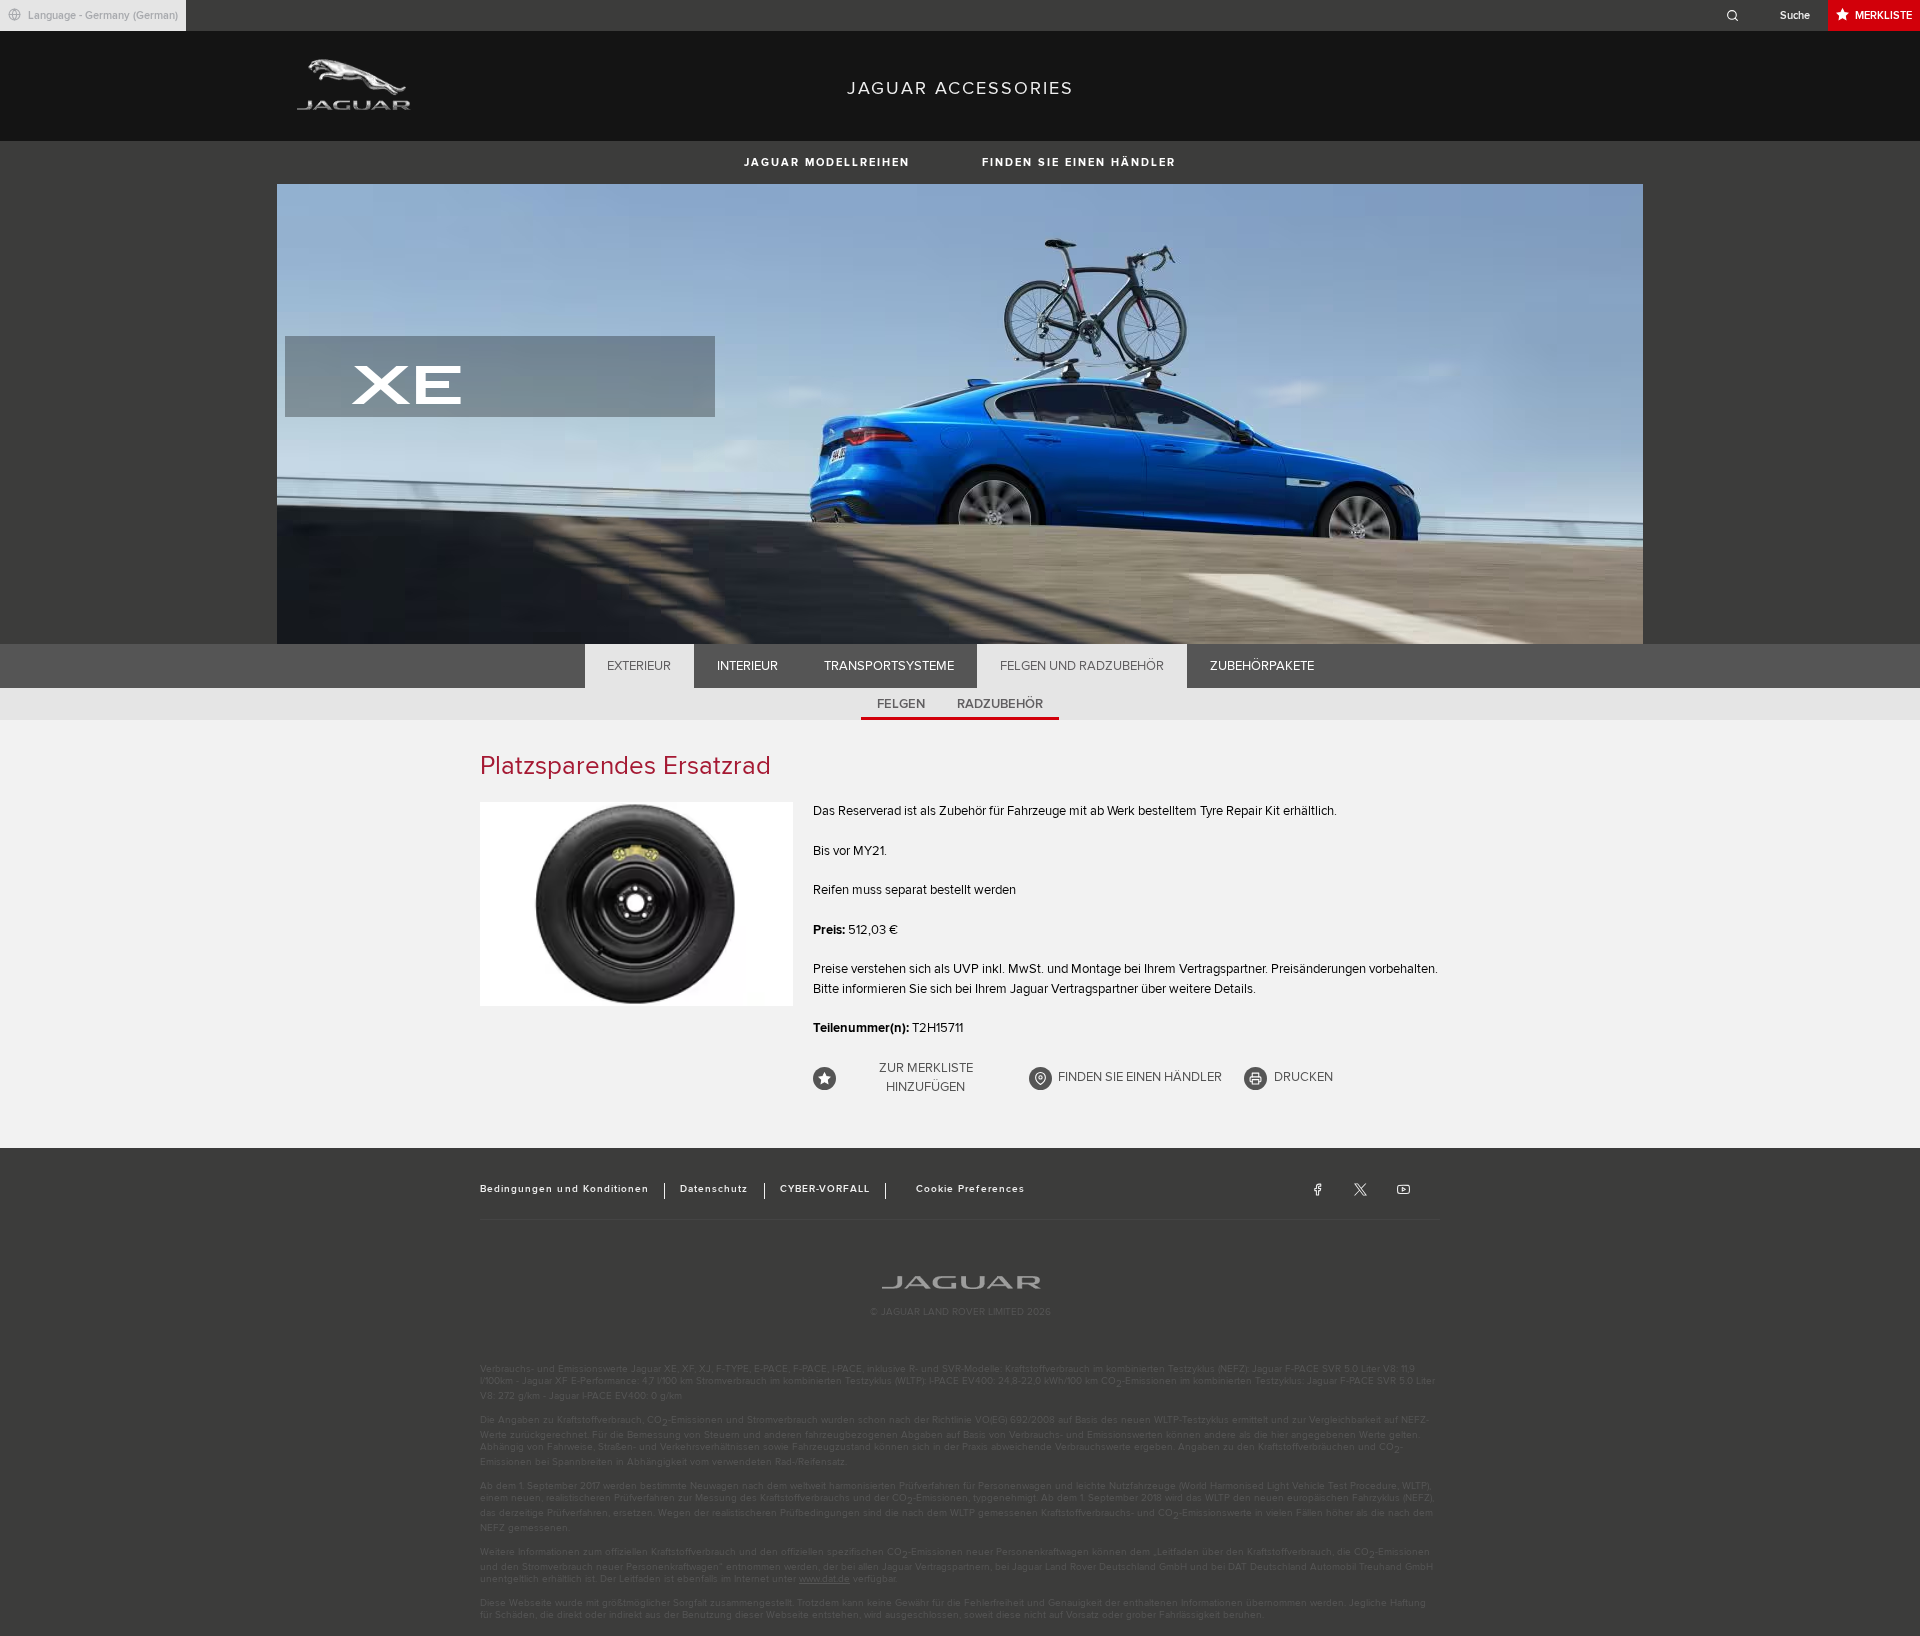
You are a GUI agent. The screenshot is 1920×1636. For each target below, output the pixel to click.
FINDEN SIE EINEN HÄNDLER (1079, 162)
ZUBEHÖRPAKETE (1262, 666)
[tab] (639, 666)
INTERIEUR (747, 666)
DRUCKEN (1303, 1077)
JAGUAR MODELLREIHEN (827, 162)
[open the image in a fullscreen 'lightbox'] (636, 904)
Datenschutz (714, 1189)
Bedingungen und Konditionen (564, 1189)
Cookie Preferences (970, 1189)
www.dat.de (824, 1579)
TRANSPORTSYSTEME (889, 666)
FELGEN (901, 704)
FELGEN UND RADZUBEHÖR (1082, 666)
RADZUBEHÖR (1000, 704)
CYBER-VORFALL (825, 1189)
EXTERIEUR (639, 666)
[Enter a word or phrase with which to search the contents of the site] (1774, 15)
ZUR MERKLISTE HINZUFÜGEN (926, 1078)
